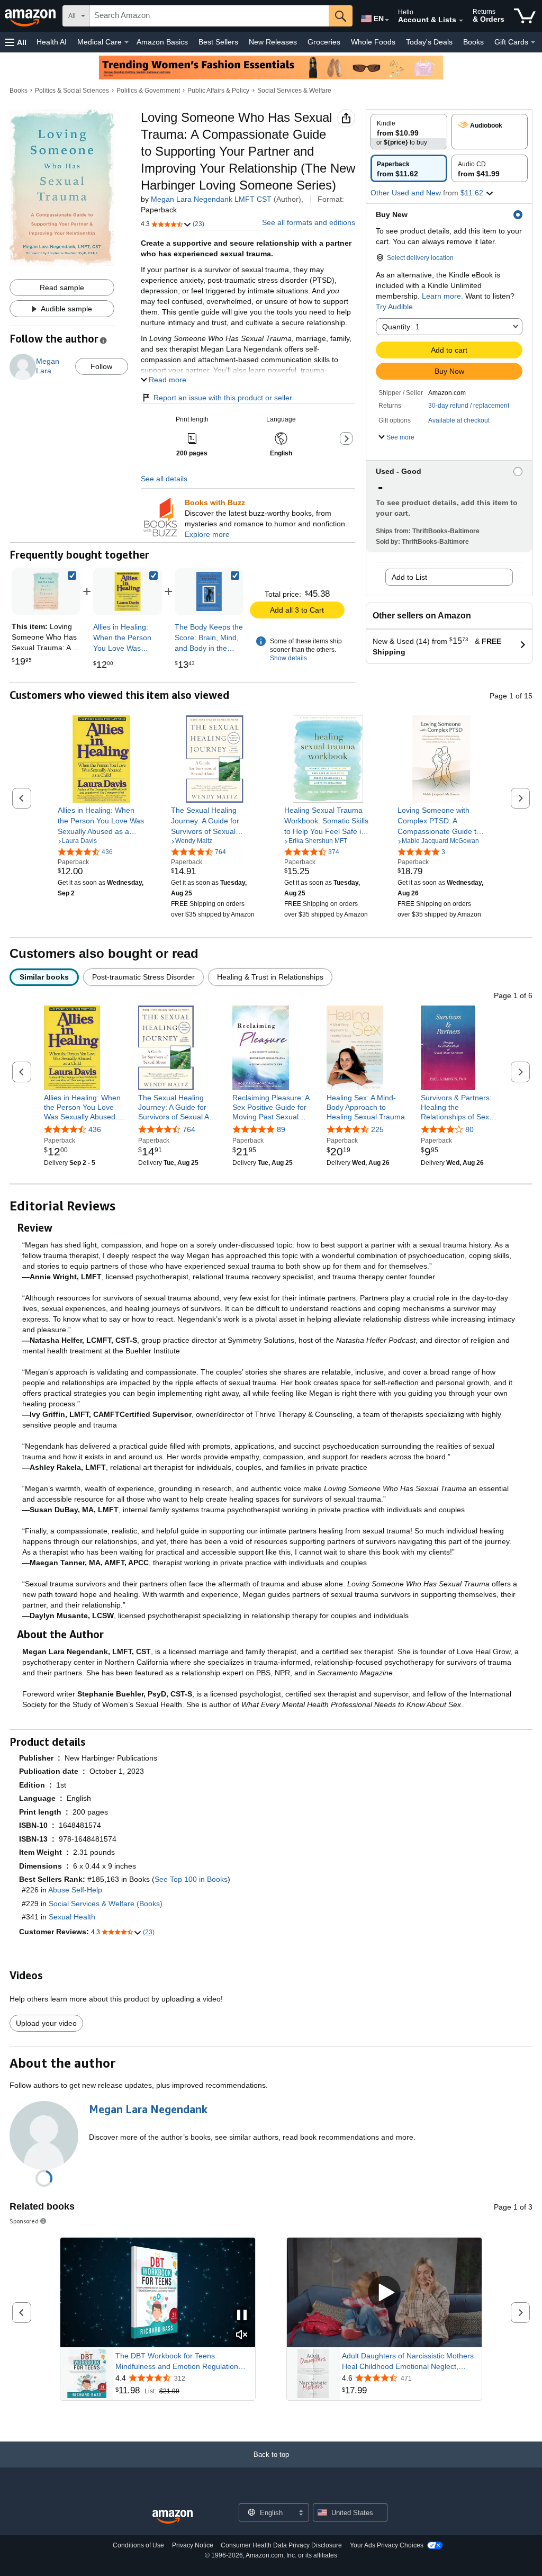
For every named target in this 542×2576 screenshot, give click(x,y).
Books (473, 42)
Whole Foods (373, 42)
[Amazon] (31, 16)
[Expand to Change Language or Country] (387, 20)
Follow (101, 366)
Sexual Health (72, 1917)
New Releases (273, 42)
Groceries (324, 42)
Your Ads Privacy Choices (387, 2545)
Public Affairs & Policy (218, 91)
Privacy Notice (193, 2545)
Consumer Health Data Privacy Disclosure (281, 2545)
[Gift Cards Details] (533, 42)
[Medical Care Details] (127, 42)
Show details (288, 658)
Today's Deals (429, 42)
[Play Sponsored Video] (384, 2292)
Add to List (409, 577)
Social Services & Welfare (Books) (106, 1904)
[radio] (409, 132)
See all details (164, 479)
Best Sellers (218, 42)
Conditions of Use (138, 2545)
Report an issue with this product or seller (223, 398)
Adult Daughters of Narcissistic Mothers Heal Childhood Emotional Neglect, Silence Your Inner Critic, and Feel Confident (408, 2362)
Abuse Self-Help (75, 1890)
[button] (16, 42)
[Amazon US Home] (173, 2517)
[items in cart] (525, 16)
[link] (128, 591)
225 (377, 1129)
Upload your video (46, 2023)
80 (469, 1129)
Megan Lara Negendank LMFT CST (211, 199)
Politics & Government (148, 91)
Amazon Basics (162, 42)
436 (95, 1129)
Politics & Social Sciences (72, 91)
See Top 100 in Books (191, 1879)
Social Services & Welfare (294, 91)
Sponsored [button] (24, 2221)
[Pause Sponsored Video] (242, 2316)
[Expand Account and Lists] (461, 21)
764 (189, 1129)
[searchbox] (209, 16)
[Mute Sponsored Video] (242, 2335)
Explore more (207, 534)
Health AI (52, 42)
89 (281, 1129)
